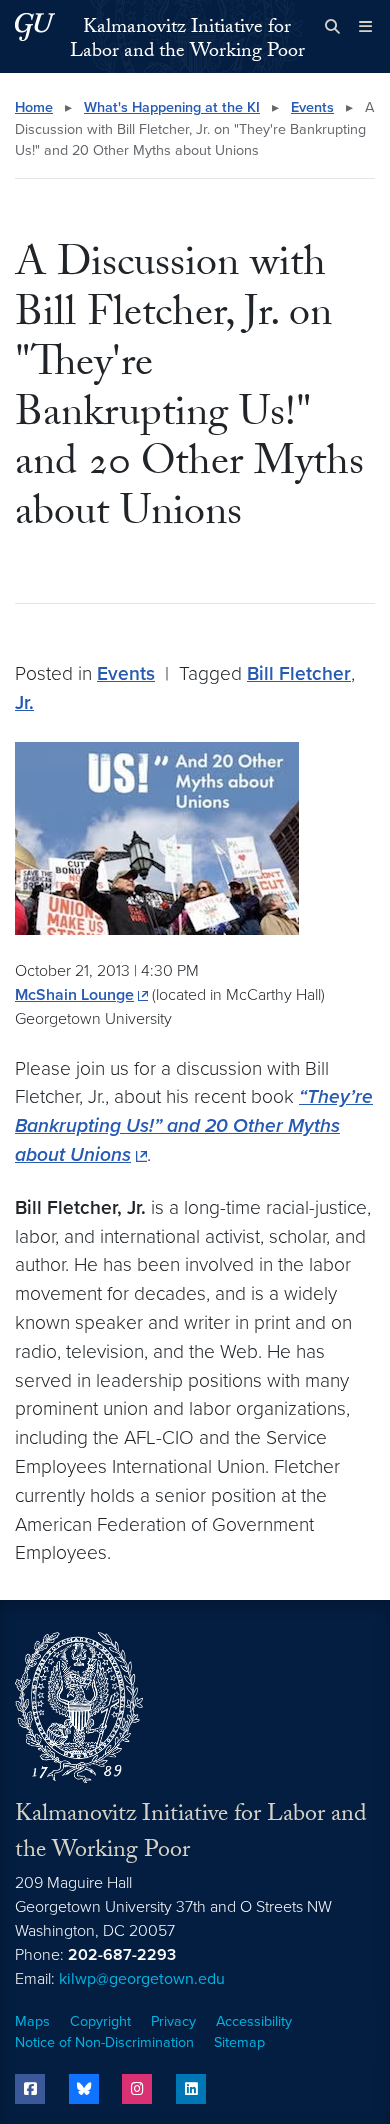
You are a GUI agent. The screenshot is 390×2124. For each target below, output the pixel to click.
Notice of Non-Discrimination (104, 2042)
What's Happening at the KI (172, 107)
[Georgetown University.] (35, 26)
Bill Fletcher (299, 673)
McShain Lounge (74, 995)
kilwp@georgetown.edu (142, 1979)
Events (312, 107)
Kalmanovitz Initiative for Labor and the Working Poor (187, 41)
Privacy (173, 2021)
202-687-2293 (122, 1955)
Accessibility (254, 2021)
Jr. (24, 702)
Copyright (100, 2021)
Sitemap (239, 2042)
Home (34, 107)
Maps (32, 2021)
